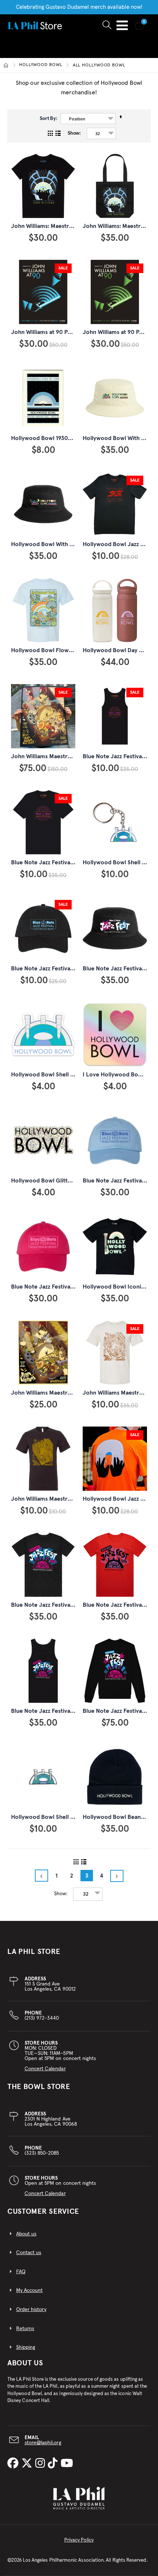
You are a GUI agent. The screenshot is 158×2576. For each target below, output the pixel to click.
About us (26, 2234)
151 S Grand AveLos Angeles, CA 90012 (50, 1984)
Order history (31, 2310)
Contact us (29, 2253)
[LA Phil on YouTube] (67, 2464)
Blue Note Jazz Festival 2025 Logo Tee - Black (71, 862)
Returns (25, 2329)
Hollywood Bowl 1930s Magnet (51, 438)
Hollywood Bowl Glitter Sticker (53, 1181)
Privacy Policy (79, 2540)
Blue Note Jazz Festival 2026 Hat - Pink (62, 1287)
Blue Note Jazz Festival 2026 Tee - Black (64, 1605)
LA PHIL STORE (34, 1952)
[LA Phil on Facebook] (14, 2464)
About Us (25, 2363)
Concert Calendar (45, 2069)
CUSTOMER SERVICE (43, 2212)
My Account (30, 2290)
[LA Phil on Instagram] (42, 2464)
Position (77, 119)
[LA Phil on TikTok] (54, 2464)
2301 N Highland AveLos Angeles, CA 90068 (51, 2119)
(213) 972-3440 (42, 2016)
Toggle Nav (122, 25)
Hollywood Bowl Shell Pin (45, 1817)
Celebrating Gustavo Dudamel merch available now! (79, 7)
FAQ (21, 2272)
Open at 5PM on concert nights (60, 2186)
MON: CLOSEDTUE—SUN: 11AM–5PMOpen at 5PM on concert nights (60, 2056)
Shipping (26, 2347)
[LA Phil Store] (35, 25)
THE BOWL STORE (39, 2087)
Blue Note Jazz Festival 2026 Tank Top (61, 1711)
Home (6, 65)
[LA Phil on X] (28, 2464)
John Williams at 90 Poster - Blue (55, 332)
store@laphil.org (43, 2443)
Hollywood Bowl (41, 65)
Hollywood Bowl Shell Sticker (50, 1075)
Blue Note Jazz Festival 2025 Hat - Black (64, 969)
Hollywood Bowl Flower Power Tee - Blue (66, 650)
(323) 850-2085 (42, 2151)
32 (97, 133)
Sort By (48, 119)
